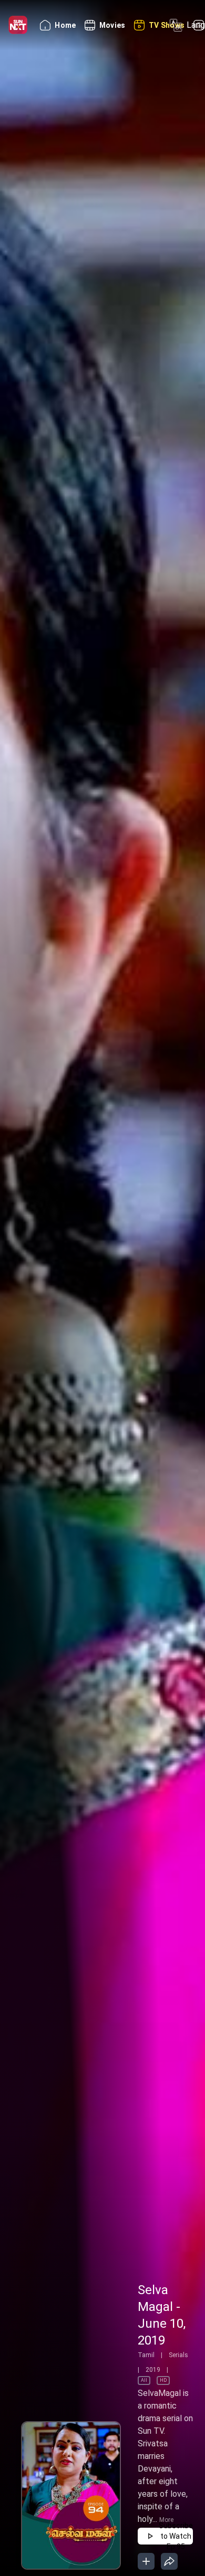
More (166, 2520)
